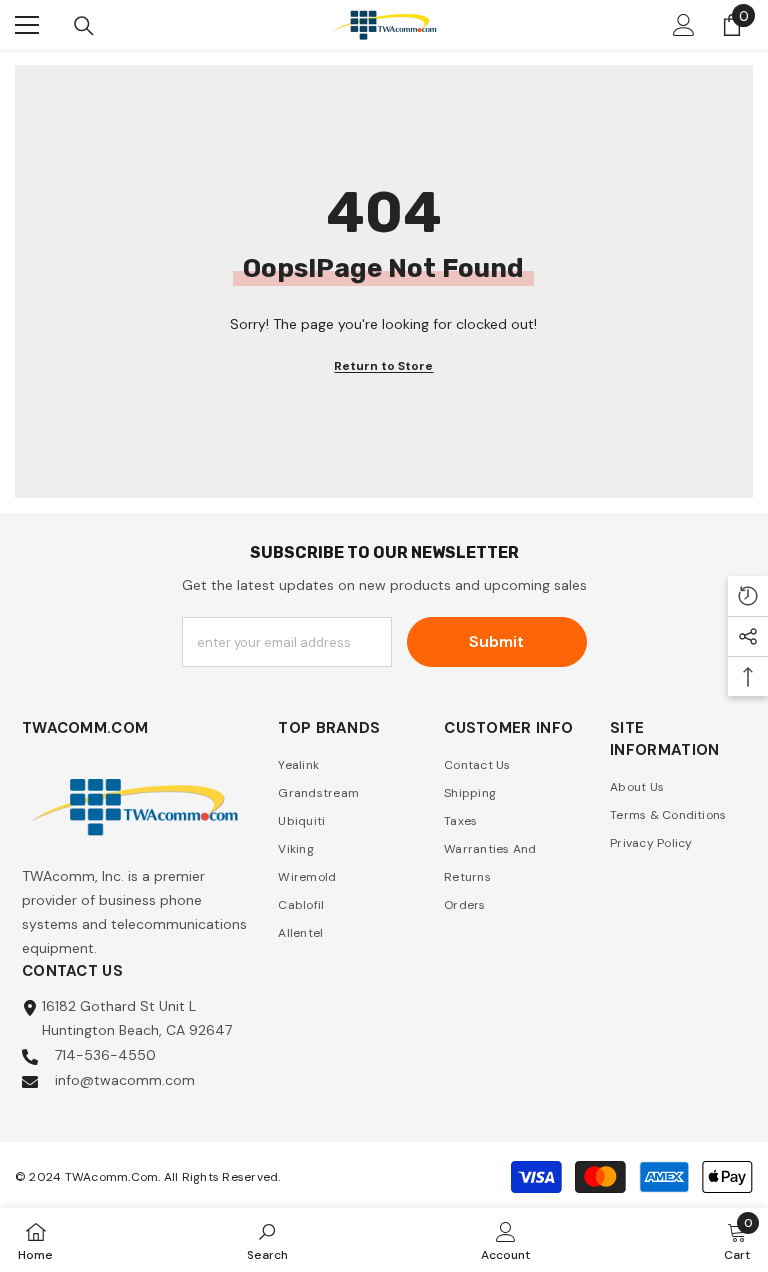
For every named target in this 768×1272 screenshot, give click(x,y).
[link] (267, 1240)
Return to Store (383, 366)
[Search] (84, 26)
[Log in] (684, 25)
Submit (496, 641)
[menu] (27, 25)
